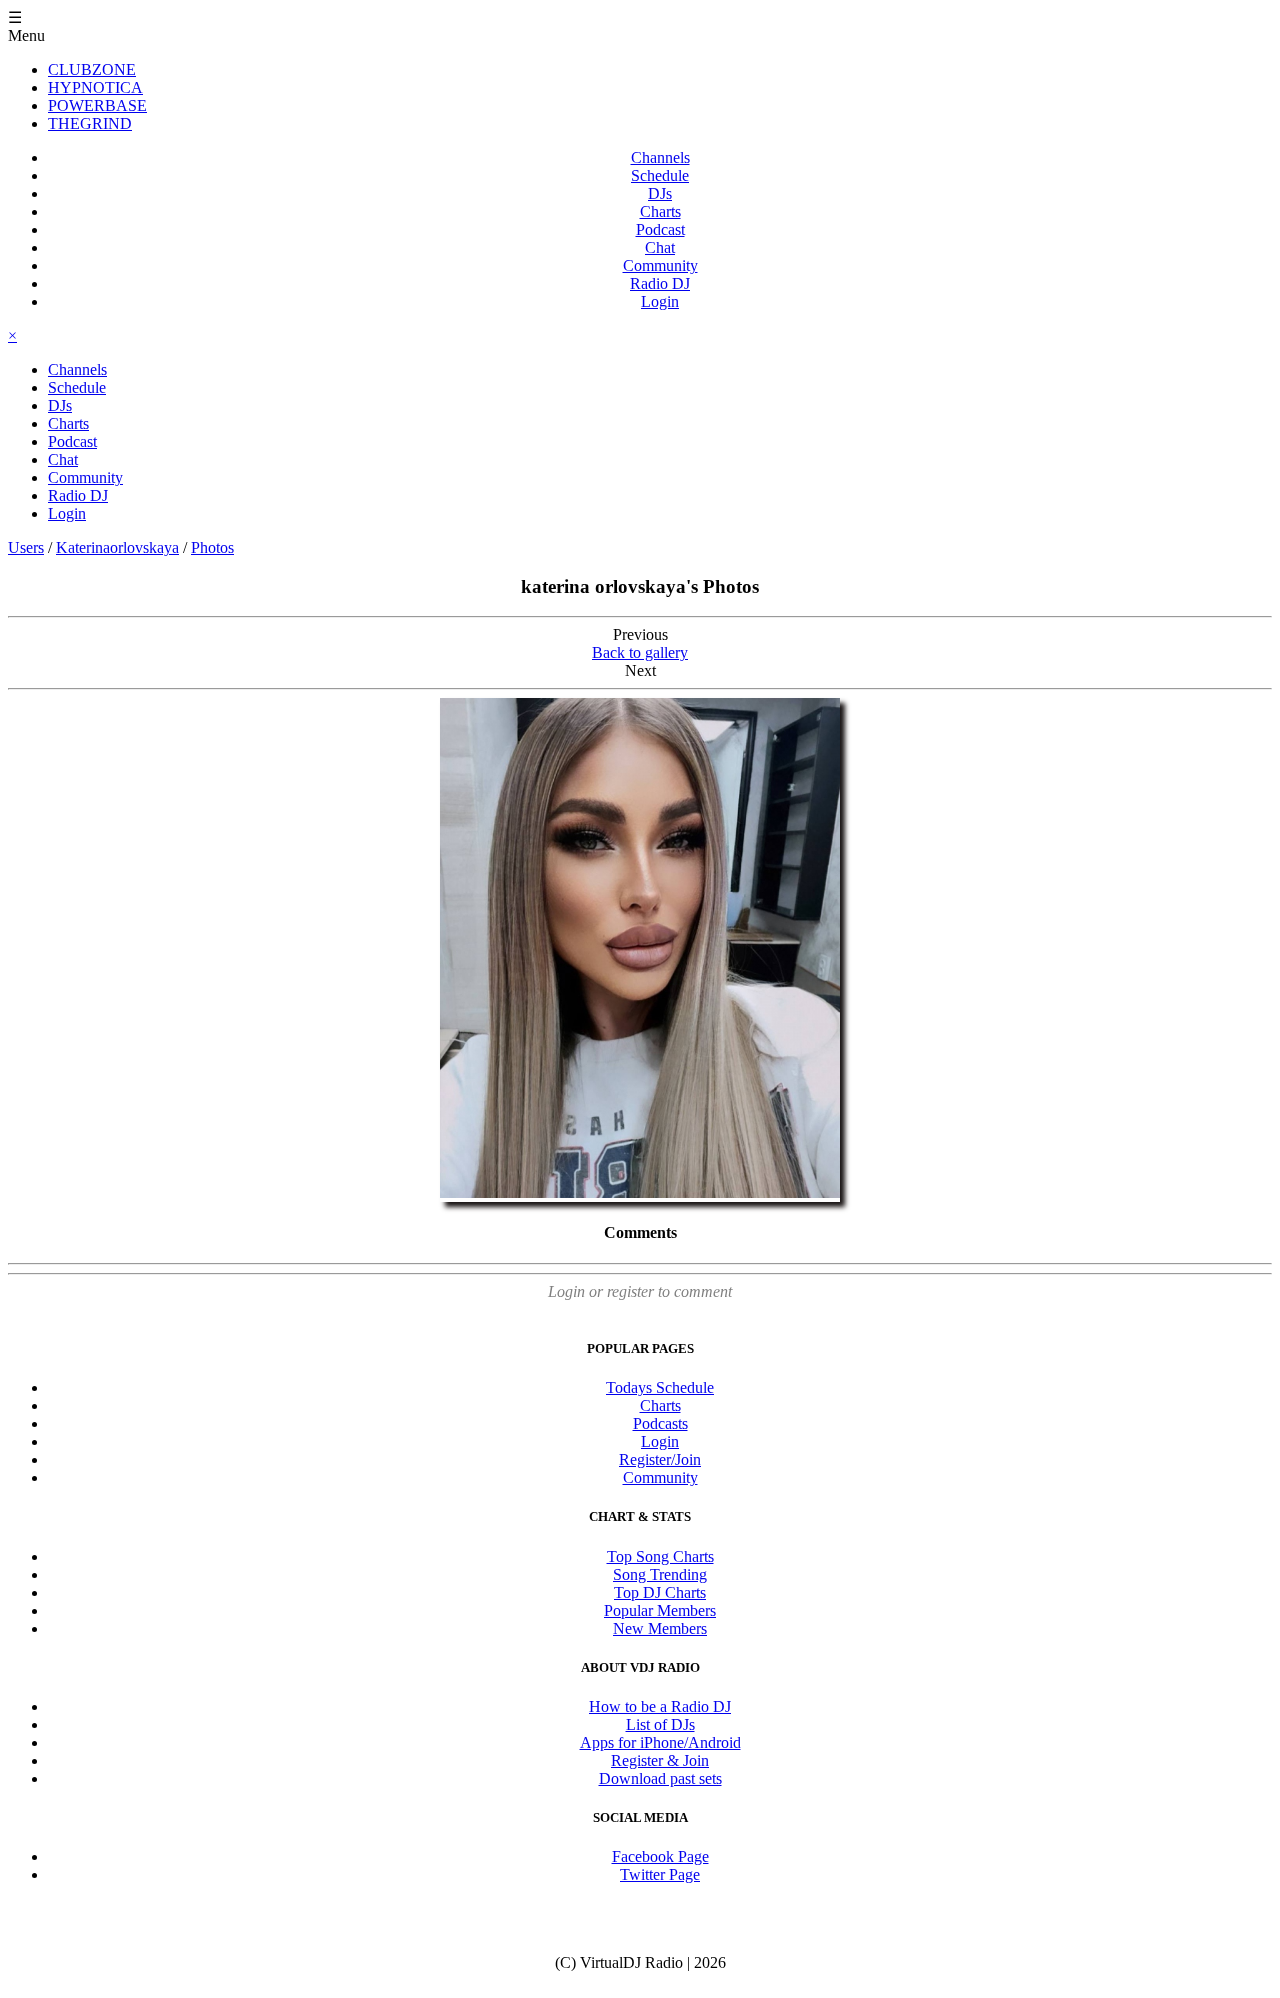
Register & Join (660, 1760)
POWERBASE (97, 105)
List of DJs (660, 1724)
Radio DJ (660, 283)
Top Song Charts (660, 1556)
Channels (660, 157)
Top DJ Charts (660, 1592)
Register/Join (660, 1459)
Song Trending (660, 1574)
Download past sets (660, 1778)
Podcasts (660, 1423)
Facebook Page (660, 1856)
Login (660, 301)
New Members (660, 1628)
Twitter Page (660, 1874)
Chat (660, 247)
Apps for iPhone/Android (660, 1742)
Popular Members (660, 1610)
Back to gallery (640, 652)
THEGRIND (90, 123)
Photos (212, 547)
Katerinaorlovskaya (117, 547)
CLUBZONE (92, 69)
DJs (660, 193)
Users (26, 547)
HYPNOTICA (95, 87)
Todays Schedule (660, 1387)
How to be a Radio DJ (660, 1706)
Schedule (660, 175)
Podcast (660, 229)
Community (660, 265)
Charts (660, 211)
